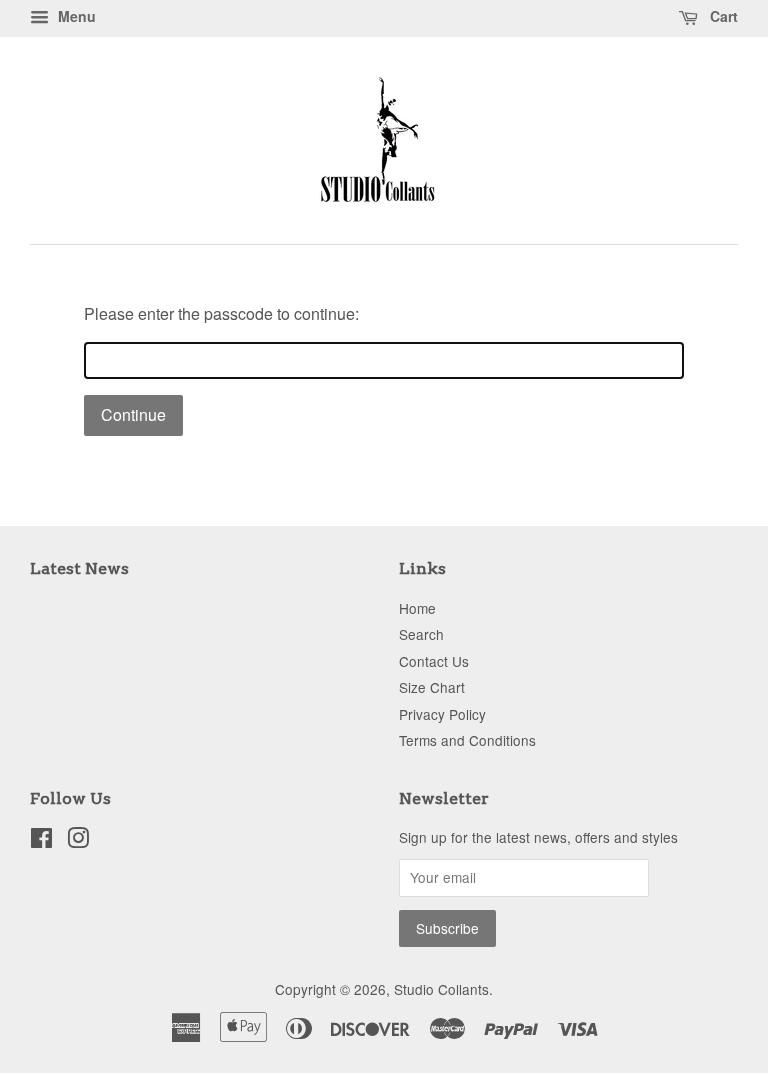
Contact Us (434, 661)
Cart (722, 16)
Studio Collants (441, 989)
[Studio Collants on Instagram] (78, 841)
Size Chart (432, 687)
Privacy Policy (442, 714)
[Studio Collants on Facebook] (41, 841)
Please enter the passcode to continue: (221, 313)
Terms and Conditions (467, 740)
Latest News (79, 568)
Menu (75, 16)
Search (421, 634)
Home (417, 608)
